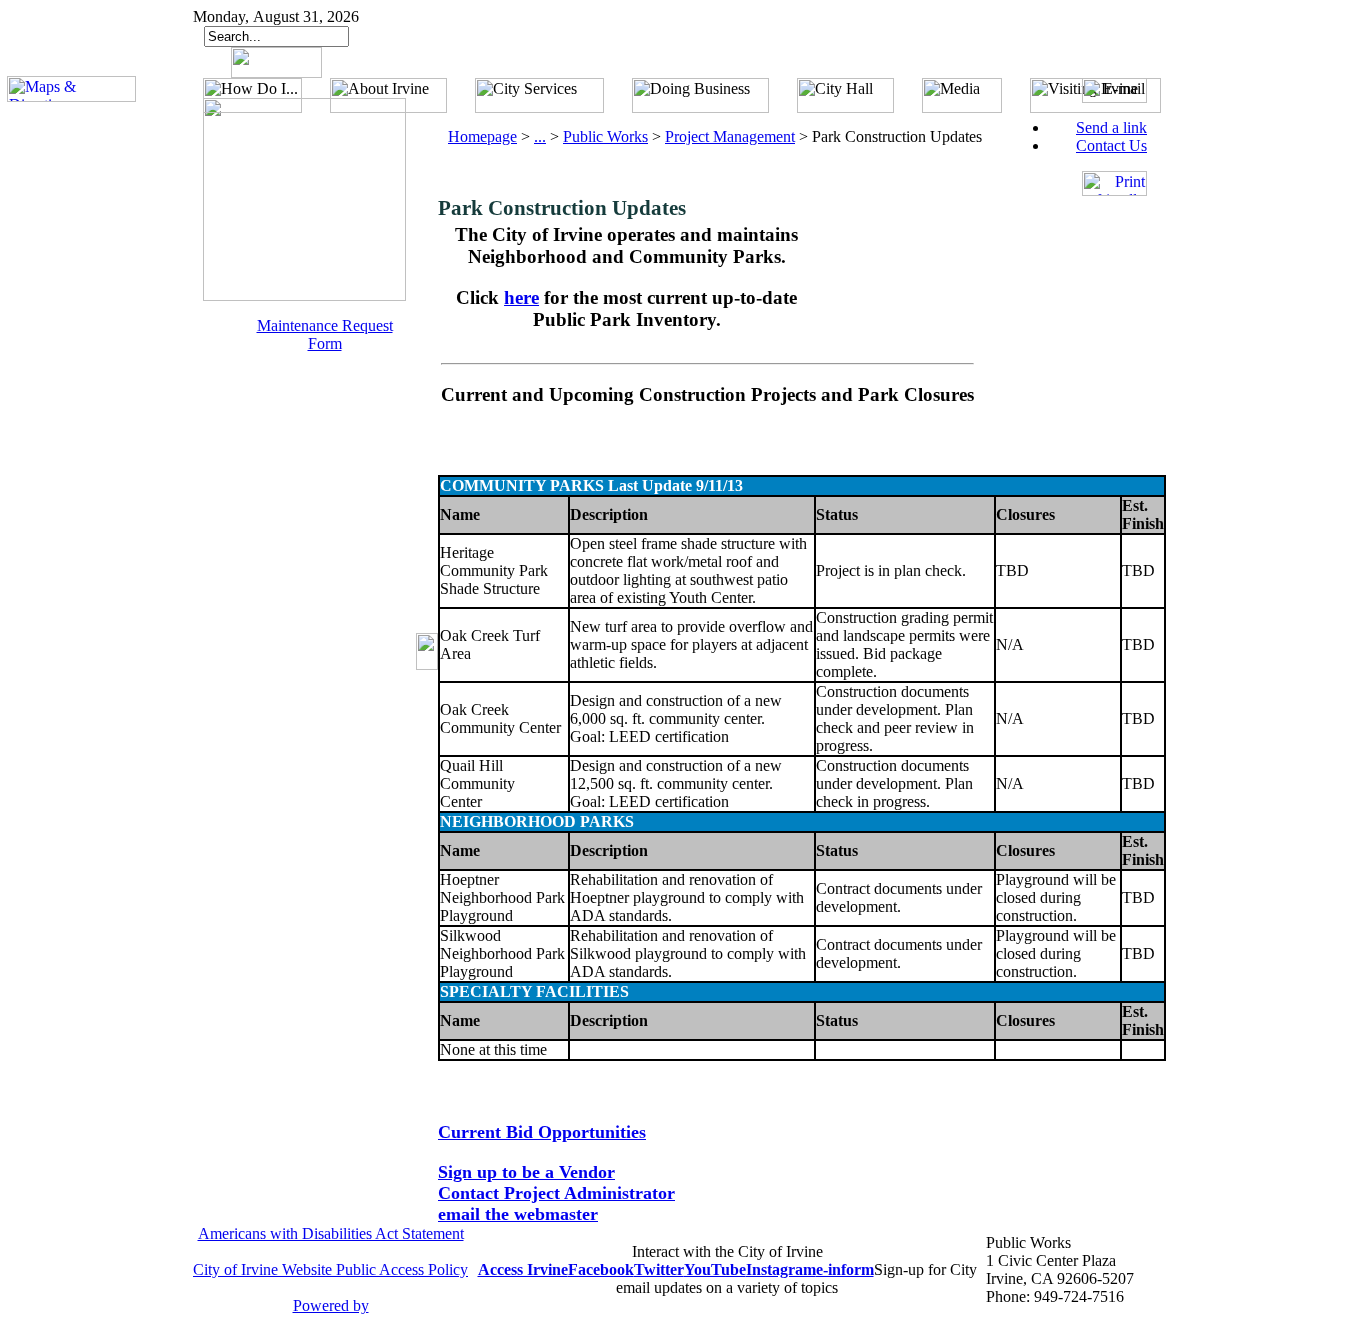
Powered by (331, 1305)
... (540, 136)
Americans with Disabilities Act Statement (331, 1233)
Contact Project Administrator (556, 1193)
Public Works (605, 136)
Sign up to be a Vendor (526, 1172)
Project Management (730, 136)
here (521, 297)
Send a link (1111, 127)
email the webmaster (518, 1214)
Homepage (482, 136)
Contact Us (1111, 145)
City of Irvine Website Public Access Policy (330, 1269)
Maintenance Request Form (325, 334)
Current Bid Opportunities (542, 1132)
